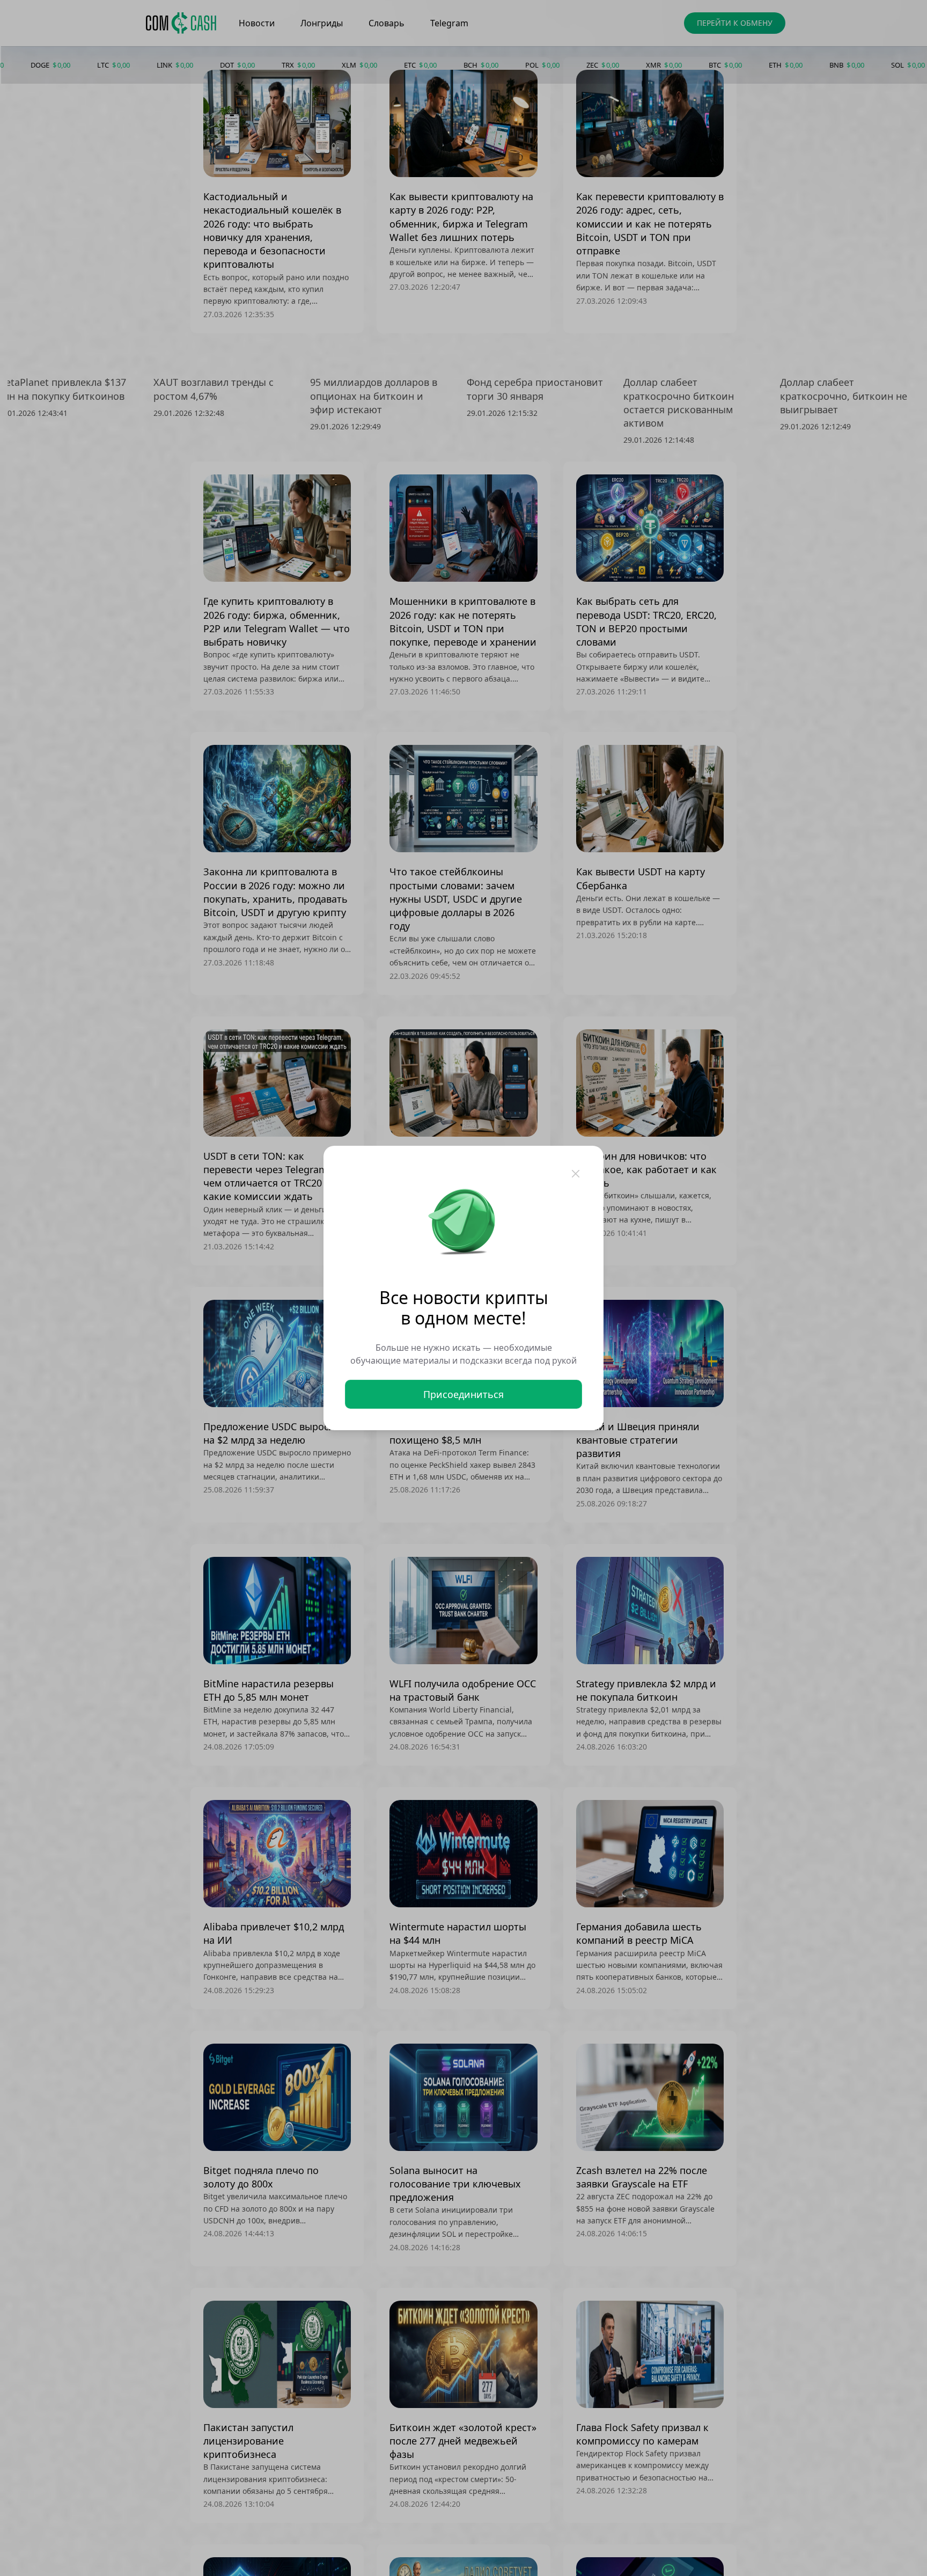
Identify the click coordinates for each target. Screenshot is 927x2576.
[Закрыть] (576, 1174)
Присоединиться (464, 1394)
